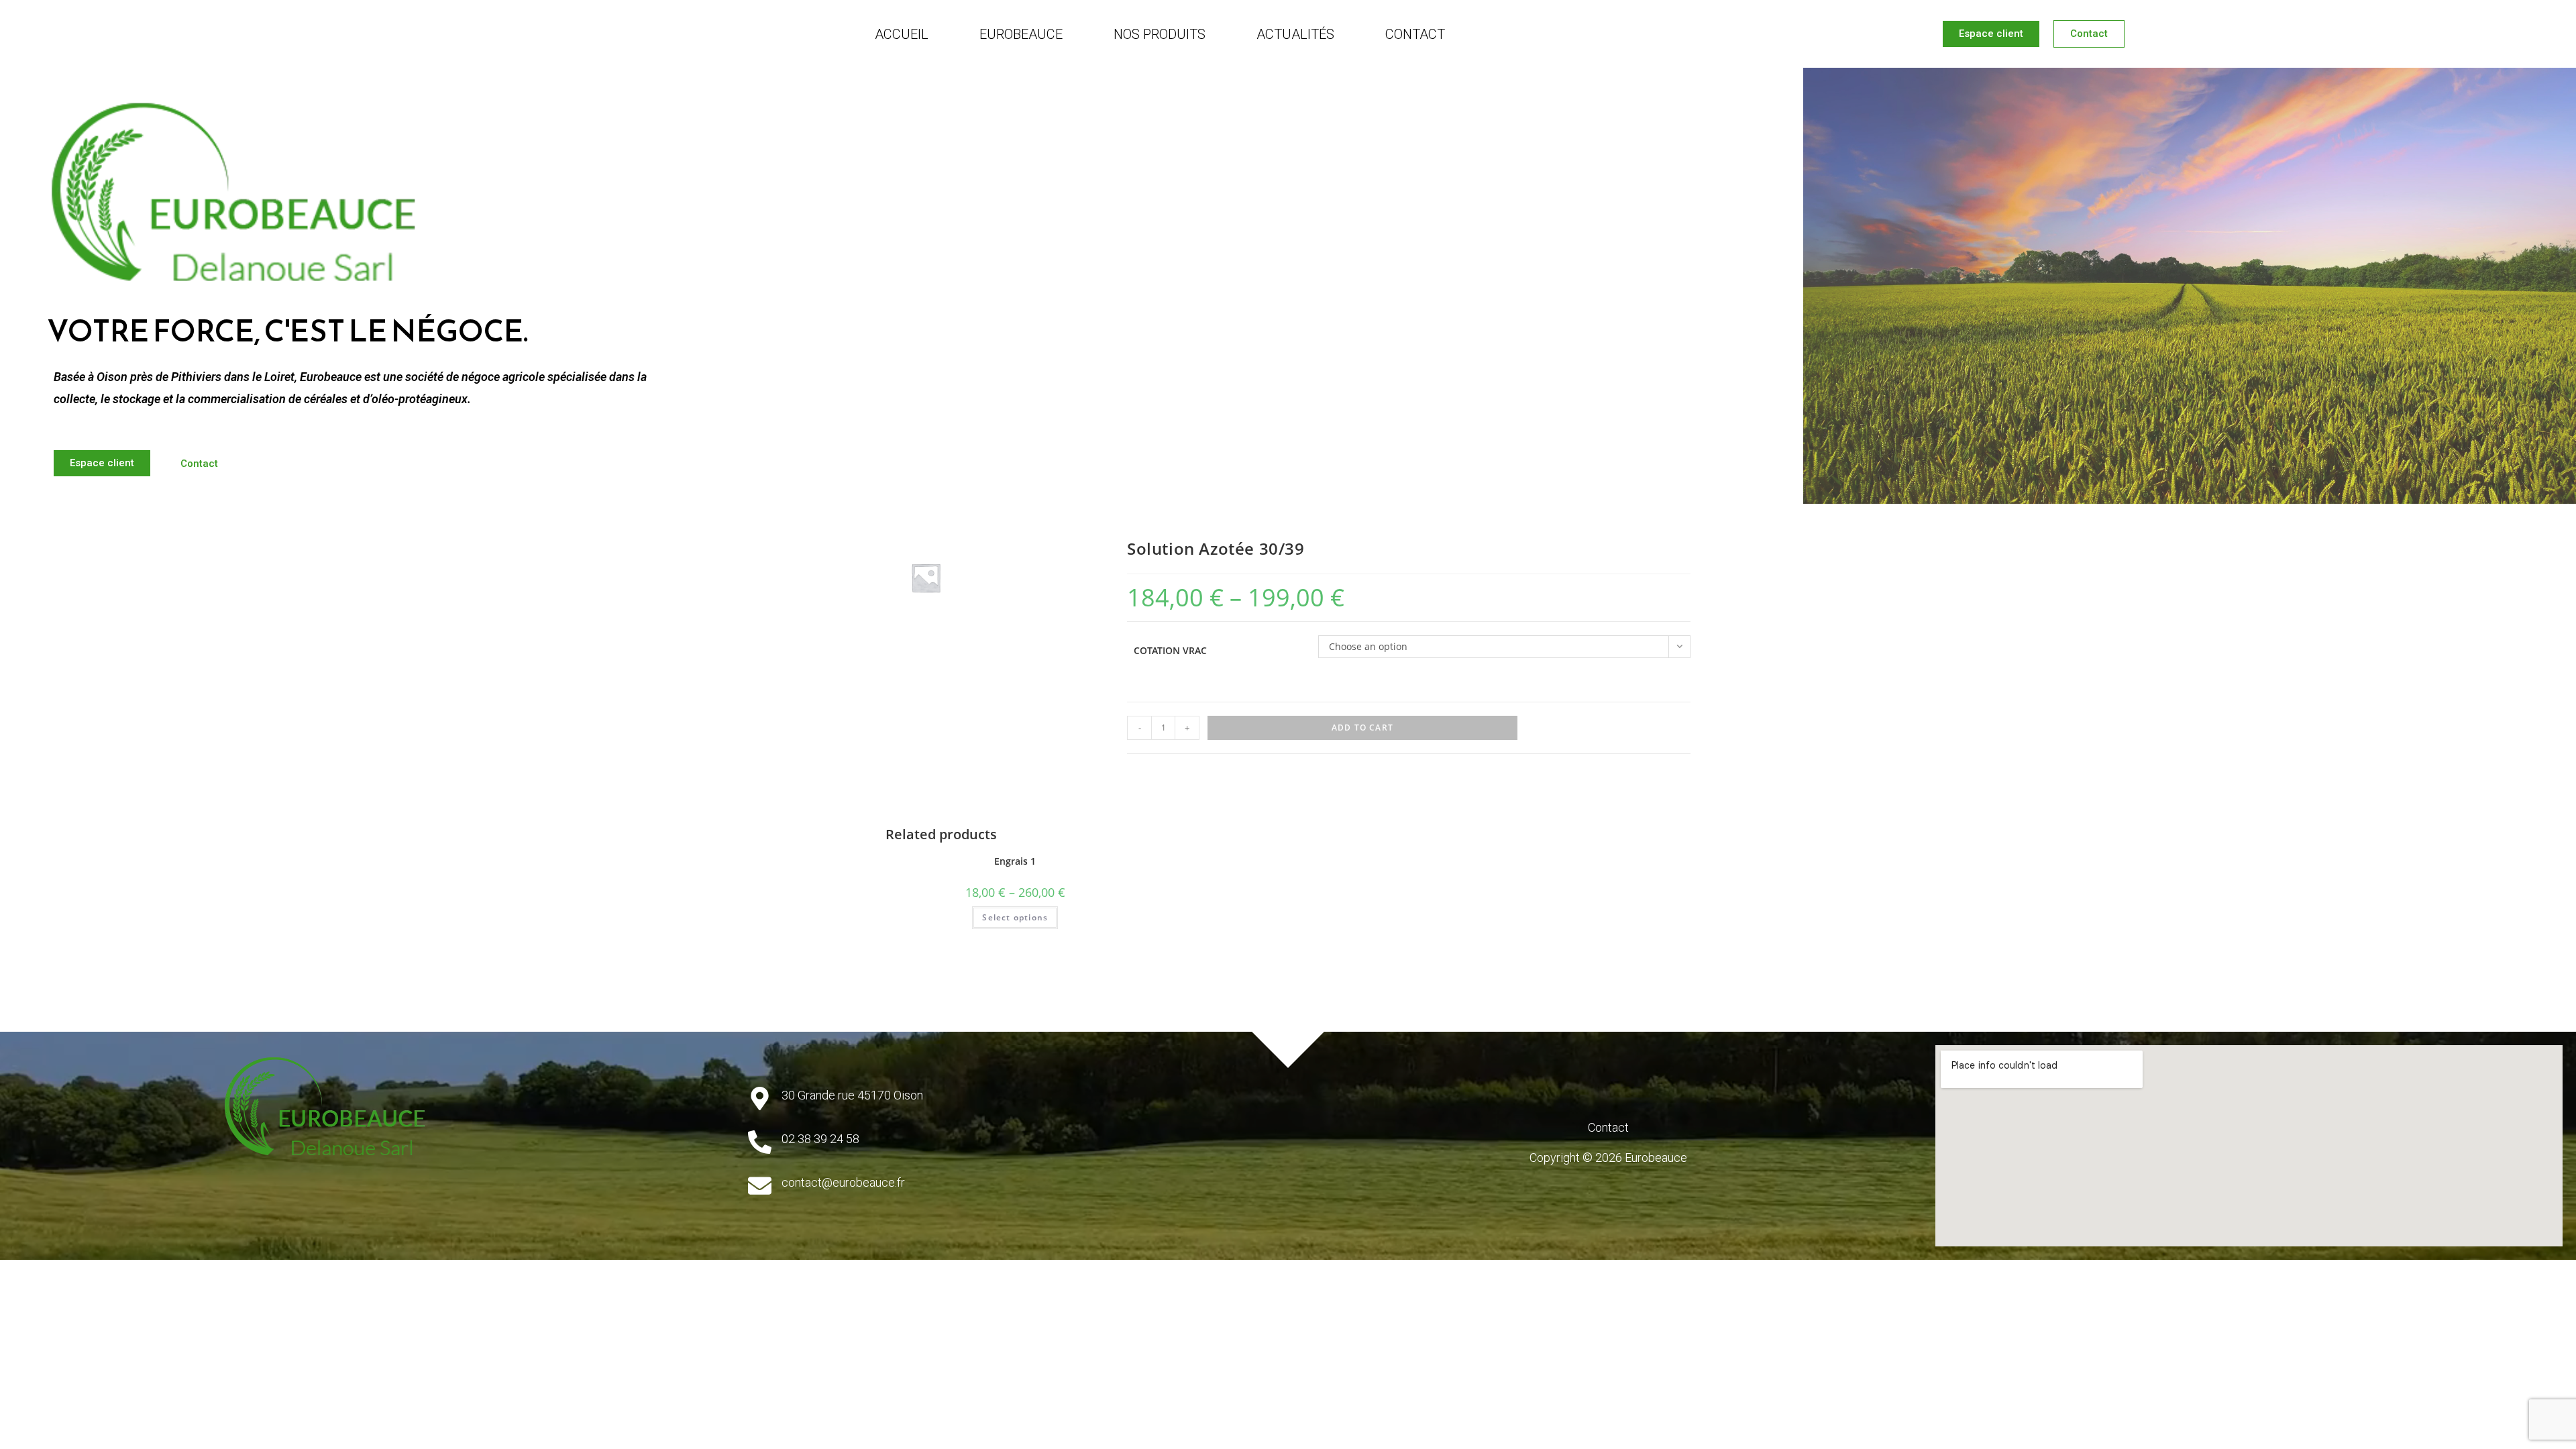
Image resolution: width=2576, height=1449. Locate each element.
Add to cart (1362, 728)
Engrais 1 (1015, 861)
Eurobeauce (1021, 34)
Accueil (902, 34)
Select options (1015, 917)
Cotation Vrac (1170, 650)
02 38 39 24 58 (820, 1139)
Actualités (1295, 34)
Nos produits (1160, 34)
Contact (1415, 34)
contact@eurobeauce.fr (843, 1182)
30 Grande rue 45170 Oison (852, 1095)
